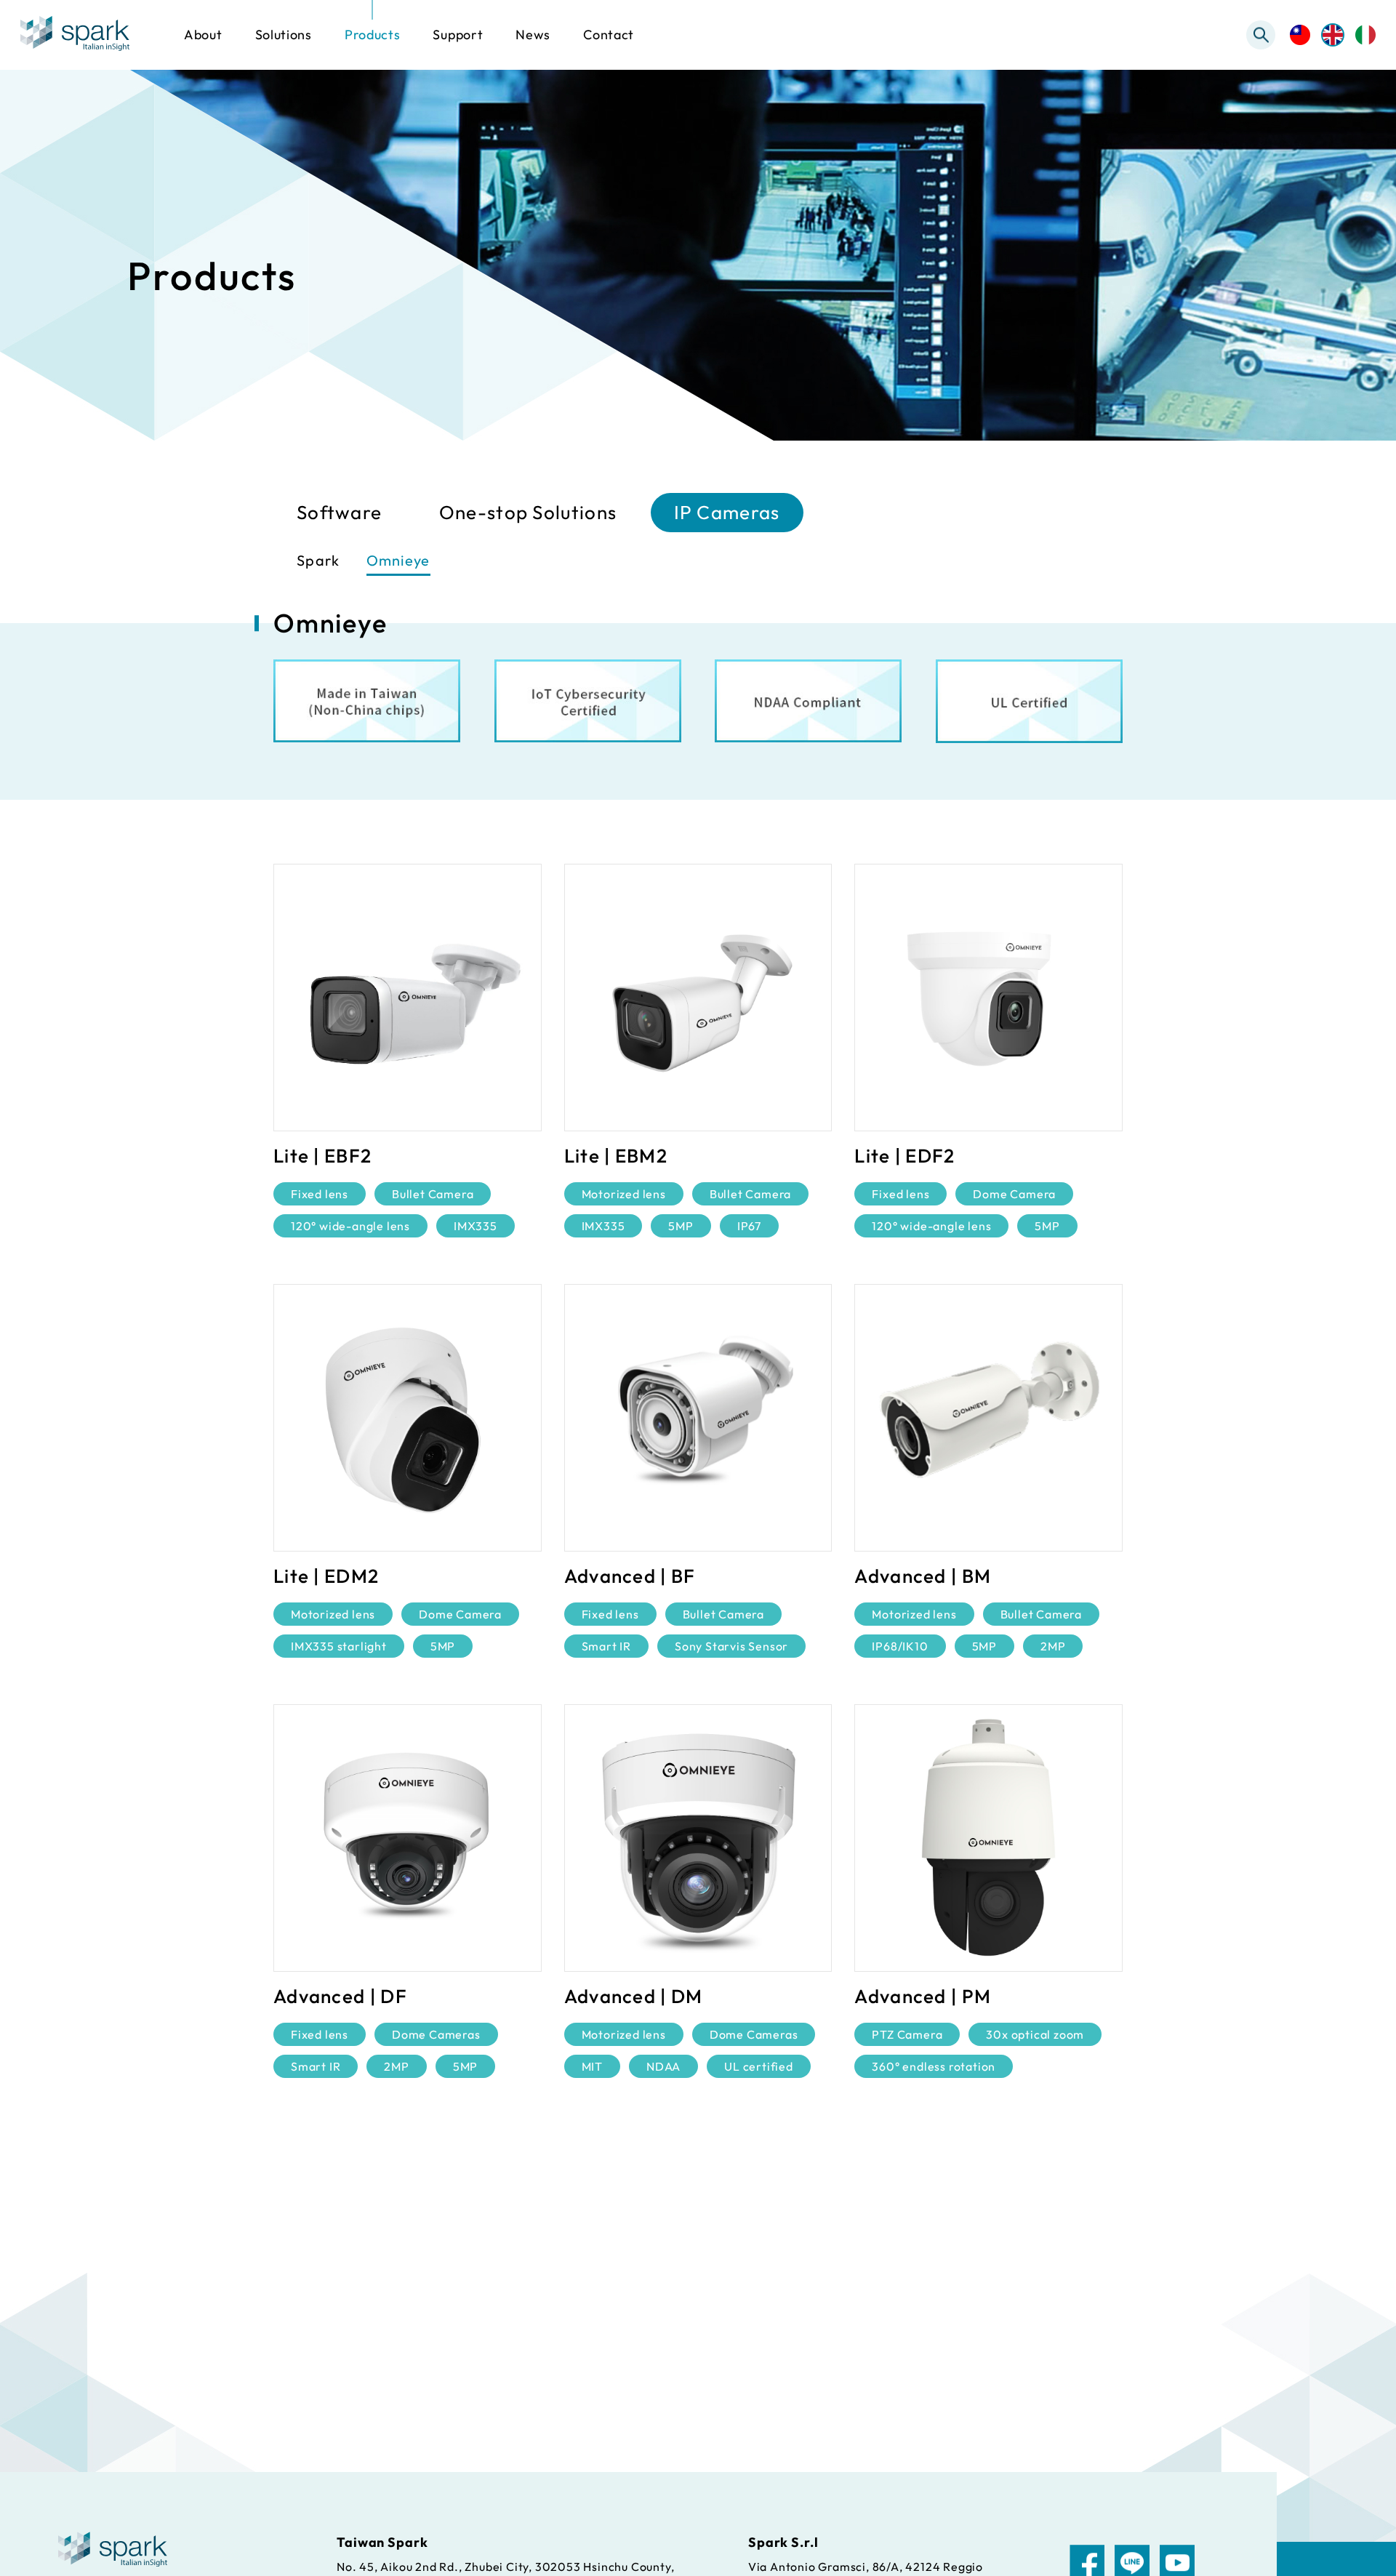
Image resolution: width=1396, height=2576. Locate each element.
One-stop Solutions (528, 512)
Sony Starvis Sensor (731, 1646)
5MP (681, 1226)
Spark (318, 560)
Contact (609, 35)
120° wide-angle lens (350, 1226)
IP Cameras (727, 512)
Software (339, 512)
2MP (1053, 1646)
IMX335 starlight (339, 1646)
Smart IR (606, 1646)
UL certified (759, 2066)
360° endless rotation (934, 2066)
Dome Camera (1014, 1194)
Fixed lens (320, 1194)
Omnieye (398, 560)
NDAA (663, 2066)
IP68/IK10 (900, 1646)
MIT (592, 2066)
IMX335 (476, 1226)
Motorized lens (624, 1194)
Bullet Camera (433, 1194)
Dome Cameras (436, 2034)
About (203, 35)
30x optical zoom (1035, 2034)
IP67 (749, 1226)
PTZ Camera (907, 2034)
